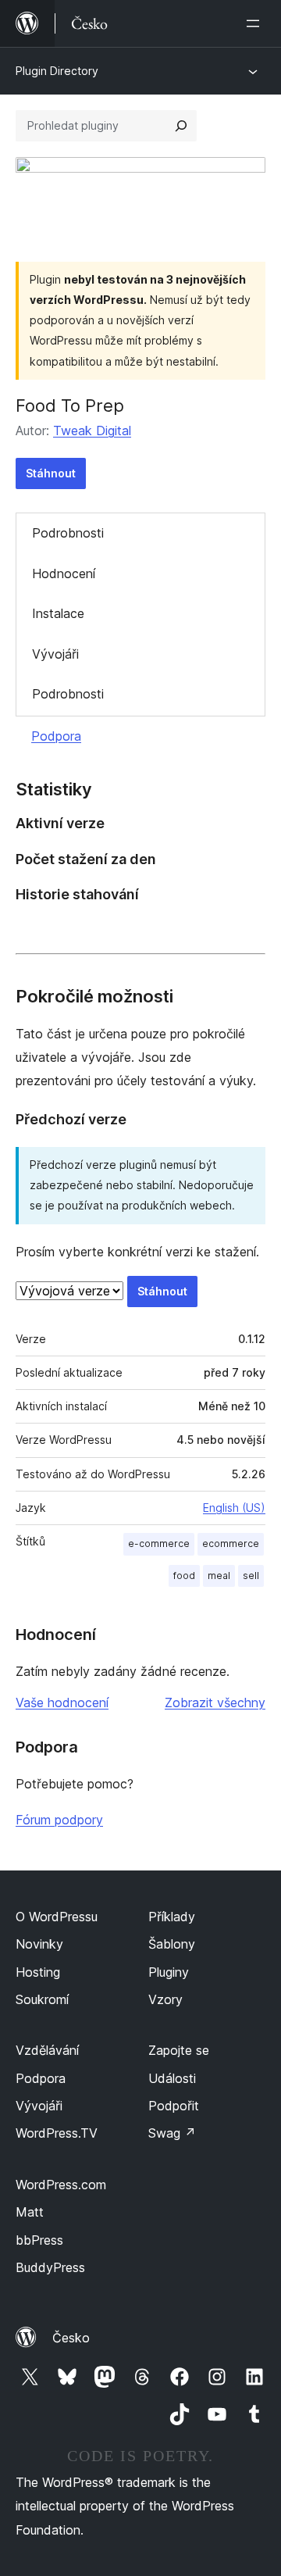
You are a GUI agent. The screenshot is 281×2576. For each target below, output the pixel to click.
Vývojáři (55, 654)
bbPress (39, 2240)
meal (219, 1576)
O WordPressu (57, 1917)
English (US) (234, 1508)
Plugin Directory (57, 71)
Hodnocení (64, 573)
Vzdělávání (47, 2050)
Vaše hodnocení (62, 1702)
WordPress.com (61, 2185)
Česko (71, 2338)
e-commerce (159, 1543)
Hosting (38, 1972)
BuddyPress (50, 2267)
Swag (172, 2133)
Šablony (172, 1944)
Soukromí (42, 1999)
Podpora (56, 736)
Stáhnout (51, 473)
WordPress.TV (57, 2133)
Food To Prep (70, 406)
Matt (30, 2212)
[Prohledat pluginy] (181, 126)
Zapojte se (179, 2050)
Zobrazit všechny (215, 1702)
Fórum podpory (59, 1820)
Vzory (165, 1999)
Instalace (58, 613)
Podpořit (174, 2106)
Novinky (39, 1944)
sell (251, 1576)
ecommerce (231, 1543)
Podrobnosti (68, 533)
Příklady (172, 1917)
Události (172, 2078)
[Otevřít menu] (256, 23)
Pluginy (169, 1972)
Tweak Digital (92, 431)
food (184, 1576)
